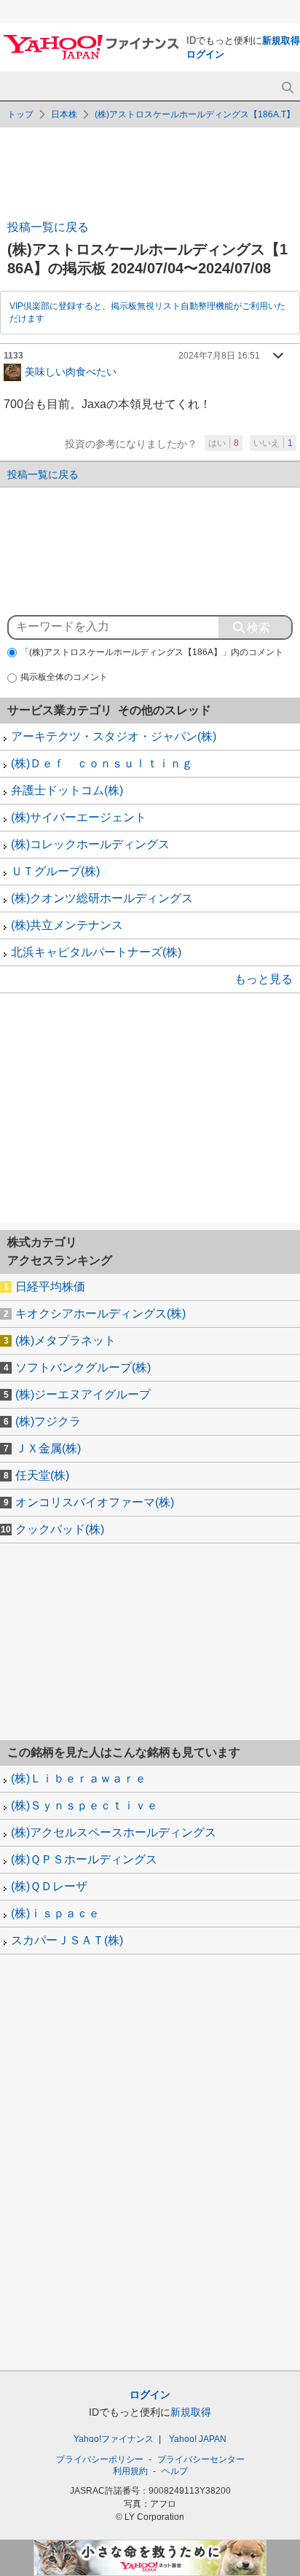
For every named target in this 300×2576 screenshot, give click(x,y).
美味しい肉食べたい (71, 371)
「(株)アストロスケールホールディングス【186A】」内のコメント (152, 652)
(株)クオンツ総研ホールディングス (102, 898)
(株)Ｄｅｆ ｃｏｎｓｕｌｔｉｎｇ (102, 763)
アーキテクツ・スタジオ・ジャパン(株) (114, 736)
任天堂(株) (42, 1475)
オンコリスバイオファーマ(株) (95, 1502)
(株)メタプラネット (66, 1340)
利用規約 (130, 2471)
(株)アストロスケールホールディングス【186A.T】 (195, 114)
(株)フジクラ (48, 1421)
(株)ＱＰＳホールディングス (84, 1859)
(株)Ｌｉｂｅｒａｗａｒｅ (79, 1778)
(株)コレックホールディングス (90, 844)
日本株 (64, 114)
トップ (20, 114)
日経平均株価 (50, 1287)
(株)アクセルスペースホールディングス (114, 1832)
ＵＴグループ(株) (55, 871)
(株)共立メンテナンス (67, 925)
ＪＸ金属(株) (48, 1448)
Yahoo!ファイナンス (114, 2439)
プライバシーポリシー (100, 2459)
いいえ (273, 443)
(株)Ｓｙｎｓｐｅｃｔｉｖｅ (84, 1805)
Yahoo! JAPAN (198, 2439)
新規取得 (281, 40)
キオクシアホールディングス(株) (100, 1314)
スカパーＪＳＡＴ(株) (67, 1940)
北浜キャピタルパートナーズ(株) (96, 952)
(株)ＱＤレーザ (49, 1886)
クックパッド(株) (60, 1529)
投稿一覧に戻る (48, 227)
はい (224, 443)
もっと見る (264, 979)
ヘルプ (175, 2471)
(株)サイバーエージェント (79, 817)
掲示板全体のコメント (64, 677)
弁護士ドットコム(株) (67, 790)
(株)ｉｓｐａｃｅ (55, 1913)
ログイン (205, 54)
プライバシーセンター (201, 2459)
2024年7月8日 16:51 (219, 356)
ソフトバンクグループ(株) (83, 1367)
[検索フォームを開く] (287, 88)
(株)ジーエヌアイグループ (83, 1394)
